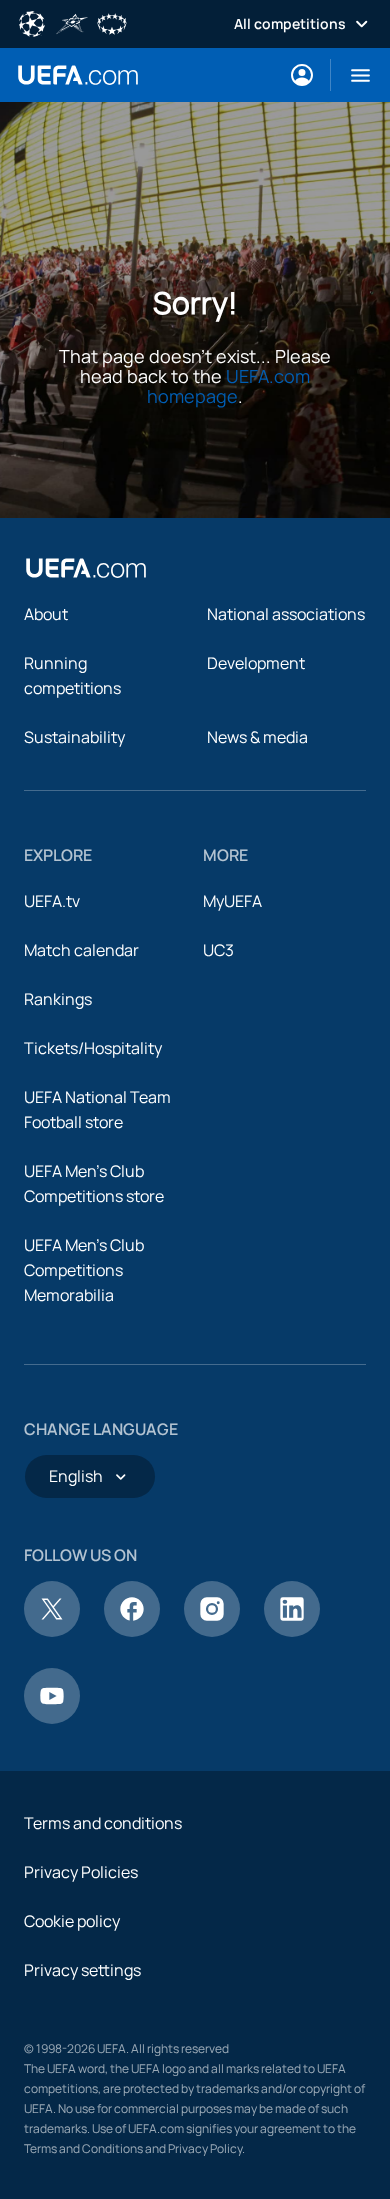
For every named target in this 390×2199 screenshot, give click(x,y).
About (46, 614)
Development (256, 663)
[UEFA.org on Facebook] (132, 1631)
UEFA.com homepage (228, 386)
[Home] (86, 568)
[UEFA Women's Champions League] (112, 22)
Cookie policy (72, 1921)
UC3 (218, 950)
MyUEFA (232, 901)
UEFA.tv (52, 901)
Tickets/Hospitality (93, 1048)
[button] (352, 75)
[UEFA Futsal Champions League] (72, 22)
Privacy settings (82, 1970)
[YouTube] (52, 1718)
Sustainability (74, 737)
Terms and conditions (103, 1823)
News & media (257, 737)
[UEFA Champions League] (32, 22)
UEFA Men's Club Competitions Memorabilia (84, 1270)
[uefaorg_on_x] (52, 1631)
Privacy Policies (81, 1872)
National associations (286, 614)
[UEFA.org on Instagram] (212, 1631)
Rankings (58, 999)
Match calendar (81, 950)
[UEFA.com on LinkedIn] (292, 1631)
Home (78, 75)
